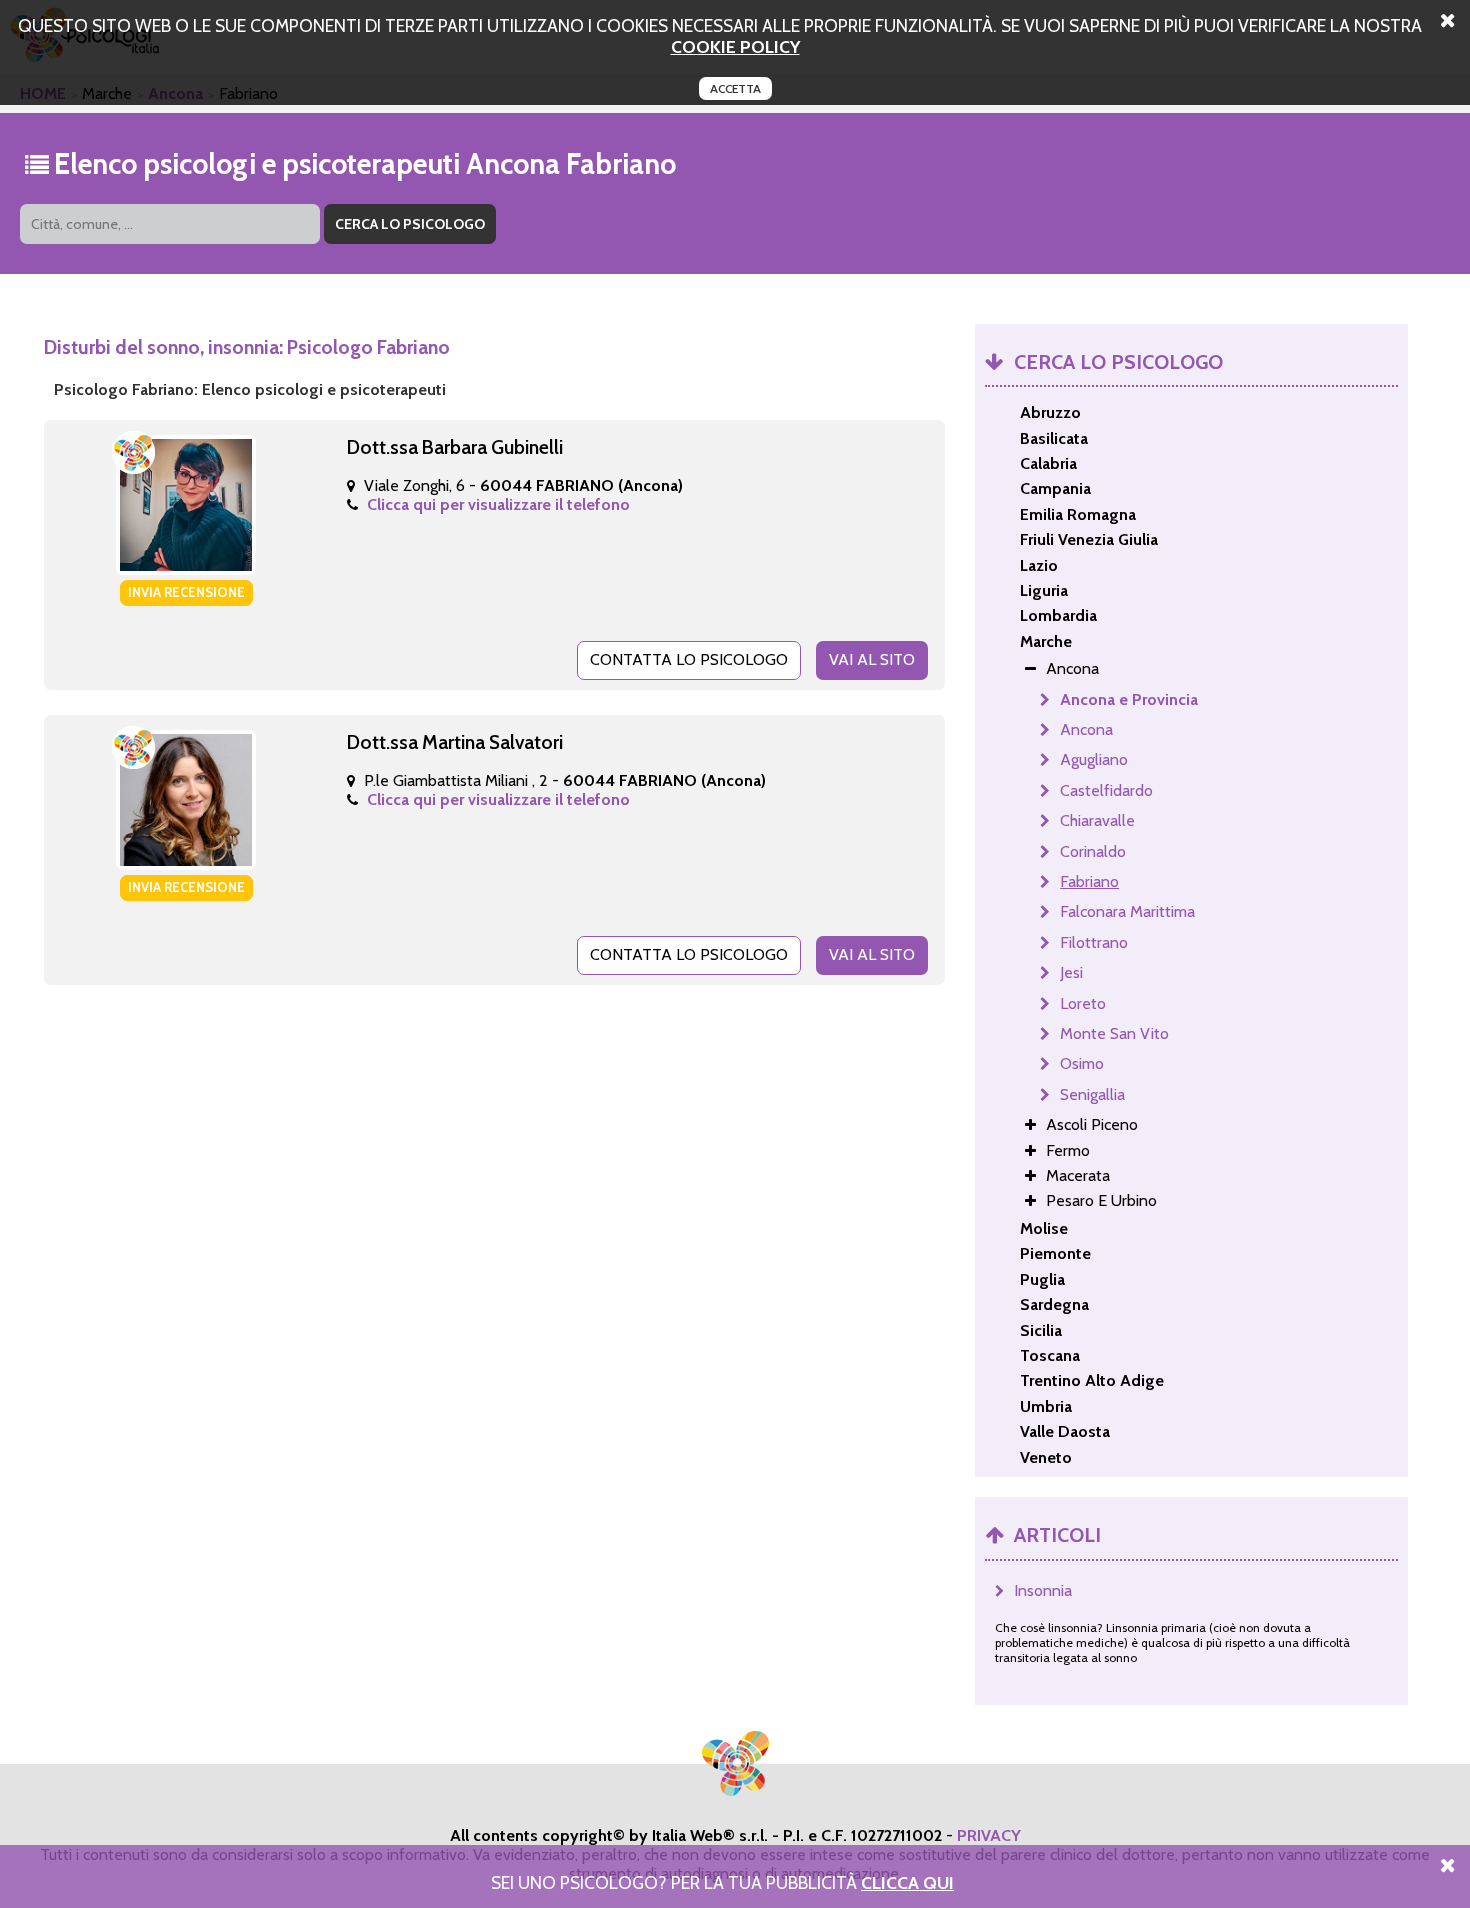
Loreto (1083, 1003)
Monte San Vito (1114, 1033)
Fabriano (1089, 881)
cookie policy (735, 46)
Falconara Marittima (1127, 911)
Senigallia (1092, 1094)
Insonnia (1043, 1590)
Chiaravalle (1097, 820)
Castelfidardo (1106, 790)
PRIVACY (989, 1835)
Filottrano (1094, 942)
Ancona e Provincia (1129, 699)
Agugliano (1094, 759)
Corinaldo (1093, 851)
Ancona (1086, 729)
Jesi (1071, 972)
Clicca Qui (907, 1882)
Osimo (1082, 1063)
